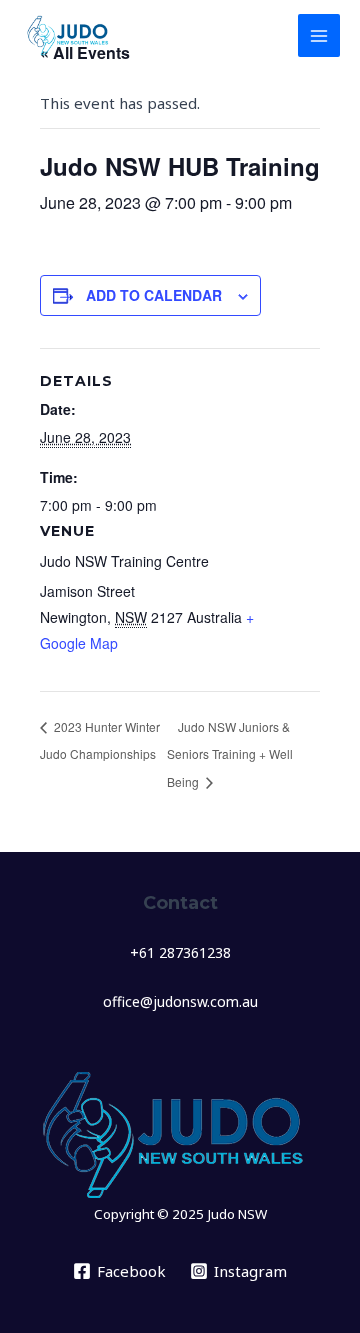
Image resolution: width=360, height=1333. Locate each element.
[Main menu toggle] (319, 35)
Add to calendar (154, 295)
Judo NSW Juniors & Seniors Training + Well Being (230, 754)
